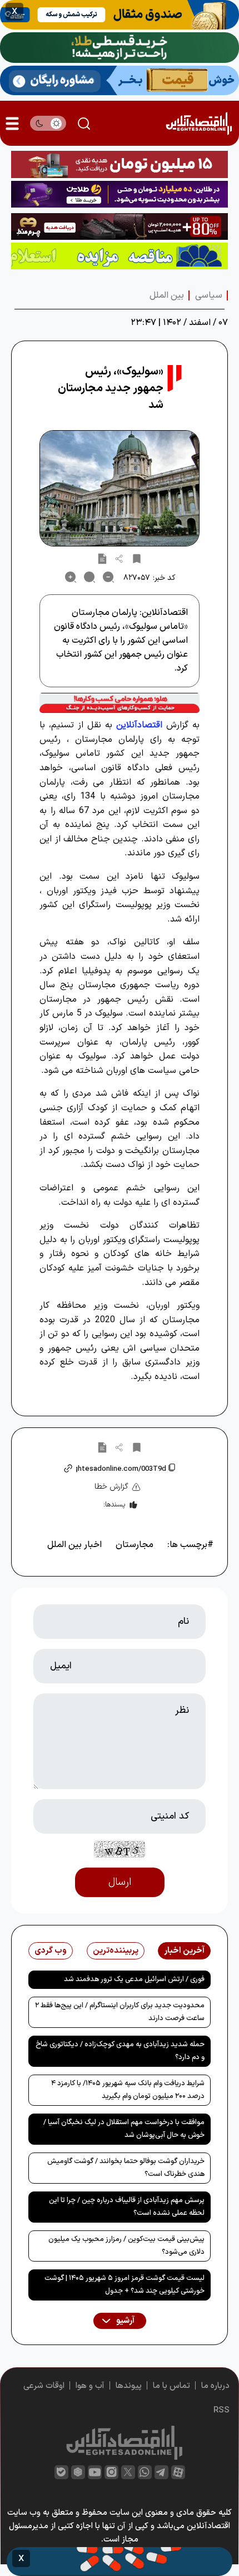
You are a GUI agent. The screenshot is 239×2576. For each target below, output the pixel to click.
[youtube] (95, 2472)
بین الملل (167, 295)
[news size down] (108, 577)
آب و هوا (90, 2386)
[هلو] (120, 703)
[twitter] (128, 2472)
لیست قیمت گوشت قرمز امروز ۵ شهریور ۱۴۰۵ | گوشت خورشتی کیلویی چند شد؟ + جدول (125, 2285)
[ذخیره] (137, 558)
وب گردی (51, 1951)
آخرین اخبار (184, 1951)
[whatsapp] (145, 2472)
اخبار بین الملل (74, 1545)
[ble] (61, 2472)
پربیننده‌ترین (116, 1951)
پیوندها (129, 2386)
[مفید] (120, 2562)
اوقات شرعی (44, 2386)
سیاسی (209, 295)
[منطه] (120, 226)
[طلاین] (120, 194)
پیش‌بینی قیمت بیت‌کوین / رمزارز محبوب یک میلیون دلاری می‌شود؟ (126, 2246)
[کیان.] (120, 80)
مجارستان (135, 1545)
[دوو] (120, 164)
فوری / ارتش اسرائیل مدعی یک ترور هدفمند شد (134, 1979)
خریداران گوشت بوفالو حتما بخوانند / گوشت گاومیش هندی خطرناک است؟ (126, 2168)
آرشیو (125, 2321)
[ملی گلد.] (120, 48)
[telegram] (161, 2472)
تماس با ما (171, 2386)
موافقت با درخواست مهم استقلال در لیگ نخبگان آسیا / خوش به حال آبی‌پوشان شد (124, 2129)
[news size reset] (89, 577)
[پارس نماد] (120, 256)
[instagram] (111, 2472)
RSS (221, 2410)
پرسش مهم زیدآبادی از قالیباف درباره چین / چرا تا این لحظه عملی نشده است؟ (127, 2207)
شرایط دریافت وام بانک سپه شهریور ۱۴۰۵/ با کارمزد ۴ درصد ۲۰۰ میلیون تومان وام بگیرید (128, 2090)
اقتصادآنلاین (139, 725)
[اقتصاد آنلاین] (199, 123)
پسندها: (114, 1505)
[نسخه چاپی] (102, 558)
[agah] (120, 15)
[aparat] (178, 2472)
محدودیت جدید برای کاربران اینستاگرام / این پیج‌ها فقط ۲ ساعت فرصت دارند (120, 2012)
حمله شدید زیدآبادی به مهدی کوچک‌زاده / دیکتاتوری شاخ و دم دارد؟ (120, 2051)
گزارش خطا (111, 1487)
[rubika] (78, 2472)
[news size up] (71, 577)
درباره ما (215, 2386)
